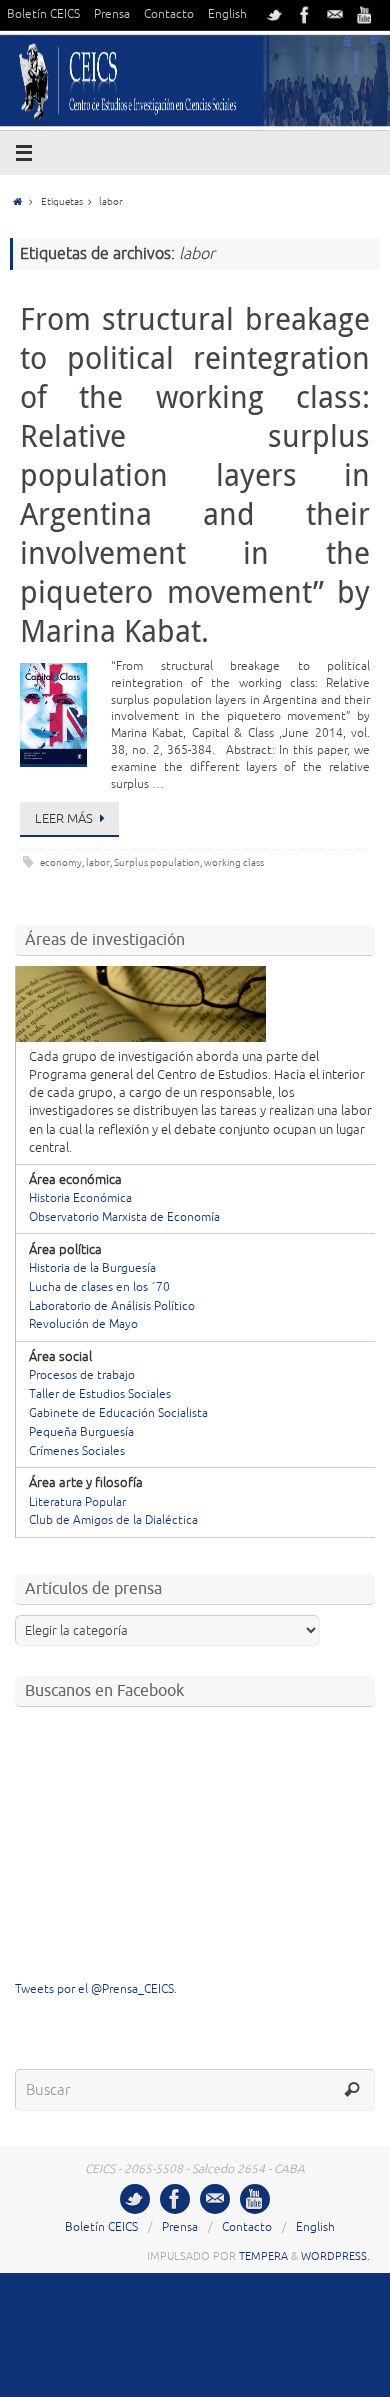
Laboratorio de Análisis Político (112, 1306)
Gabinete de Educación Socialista (118, 1413)
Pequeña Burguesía (81, 1432)
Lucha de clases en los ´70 (99, 1287)
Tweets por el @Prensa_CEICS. (96, 1989)
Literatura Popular (77, 1502)
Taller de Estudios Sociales (100, 1394)
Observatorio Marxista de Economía (124, 1217)
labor (98, 862)
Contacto (169, 14)
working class (234, 862)
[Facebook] (305, 15)
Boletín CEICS (43, 14)
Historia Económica (80, 1198)
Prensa (112, 14)
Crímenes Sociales (77, 1451)
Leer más (64, 819)
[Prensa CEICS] (275, 15)
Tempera (263, 2256)
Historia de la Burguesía (92, 1268)
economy (61, 862)
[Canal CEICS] (365, 15)
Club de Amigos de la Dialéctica (113, 1520)
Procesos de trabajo (82, 1375)
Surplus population (157, 862)
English (227, 14)
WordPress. (335, 2256)
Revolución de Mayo (83, 1324)
